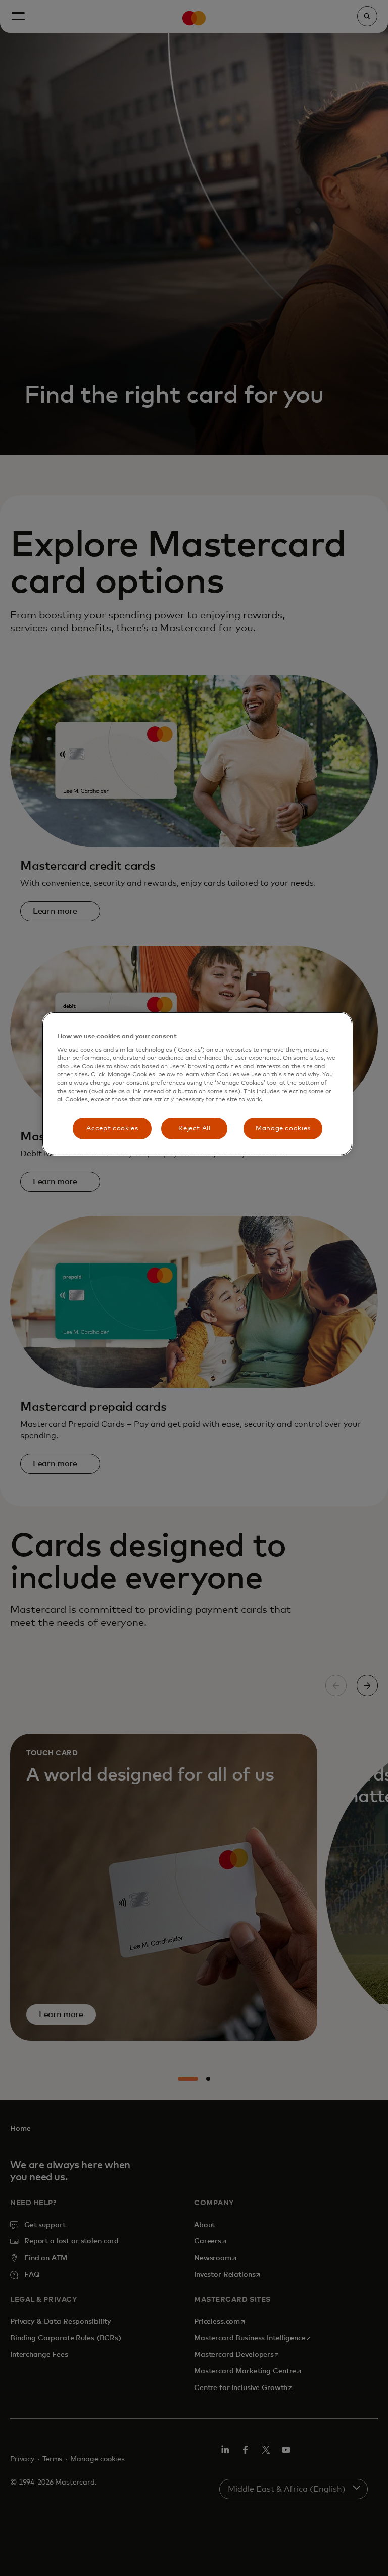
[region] (197, 1084)
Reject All (195, 1128)
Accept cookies (112, 1128)
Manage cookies (283, 1128)
